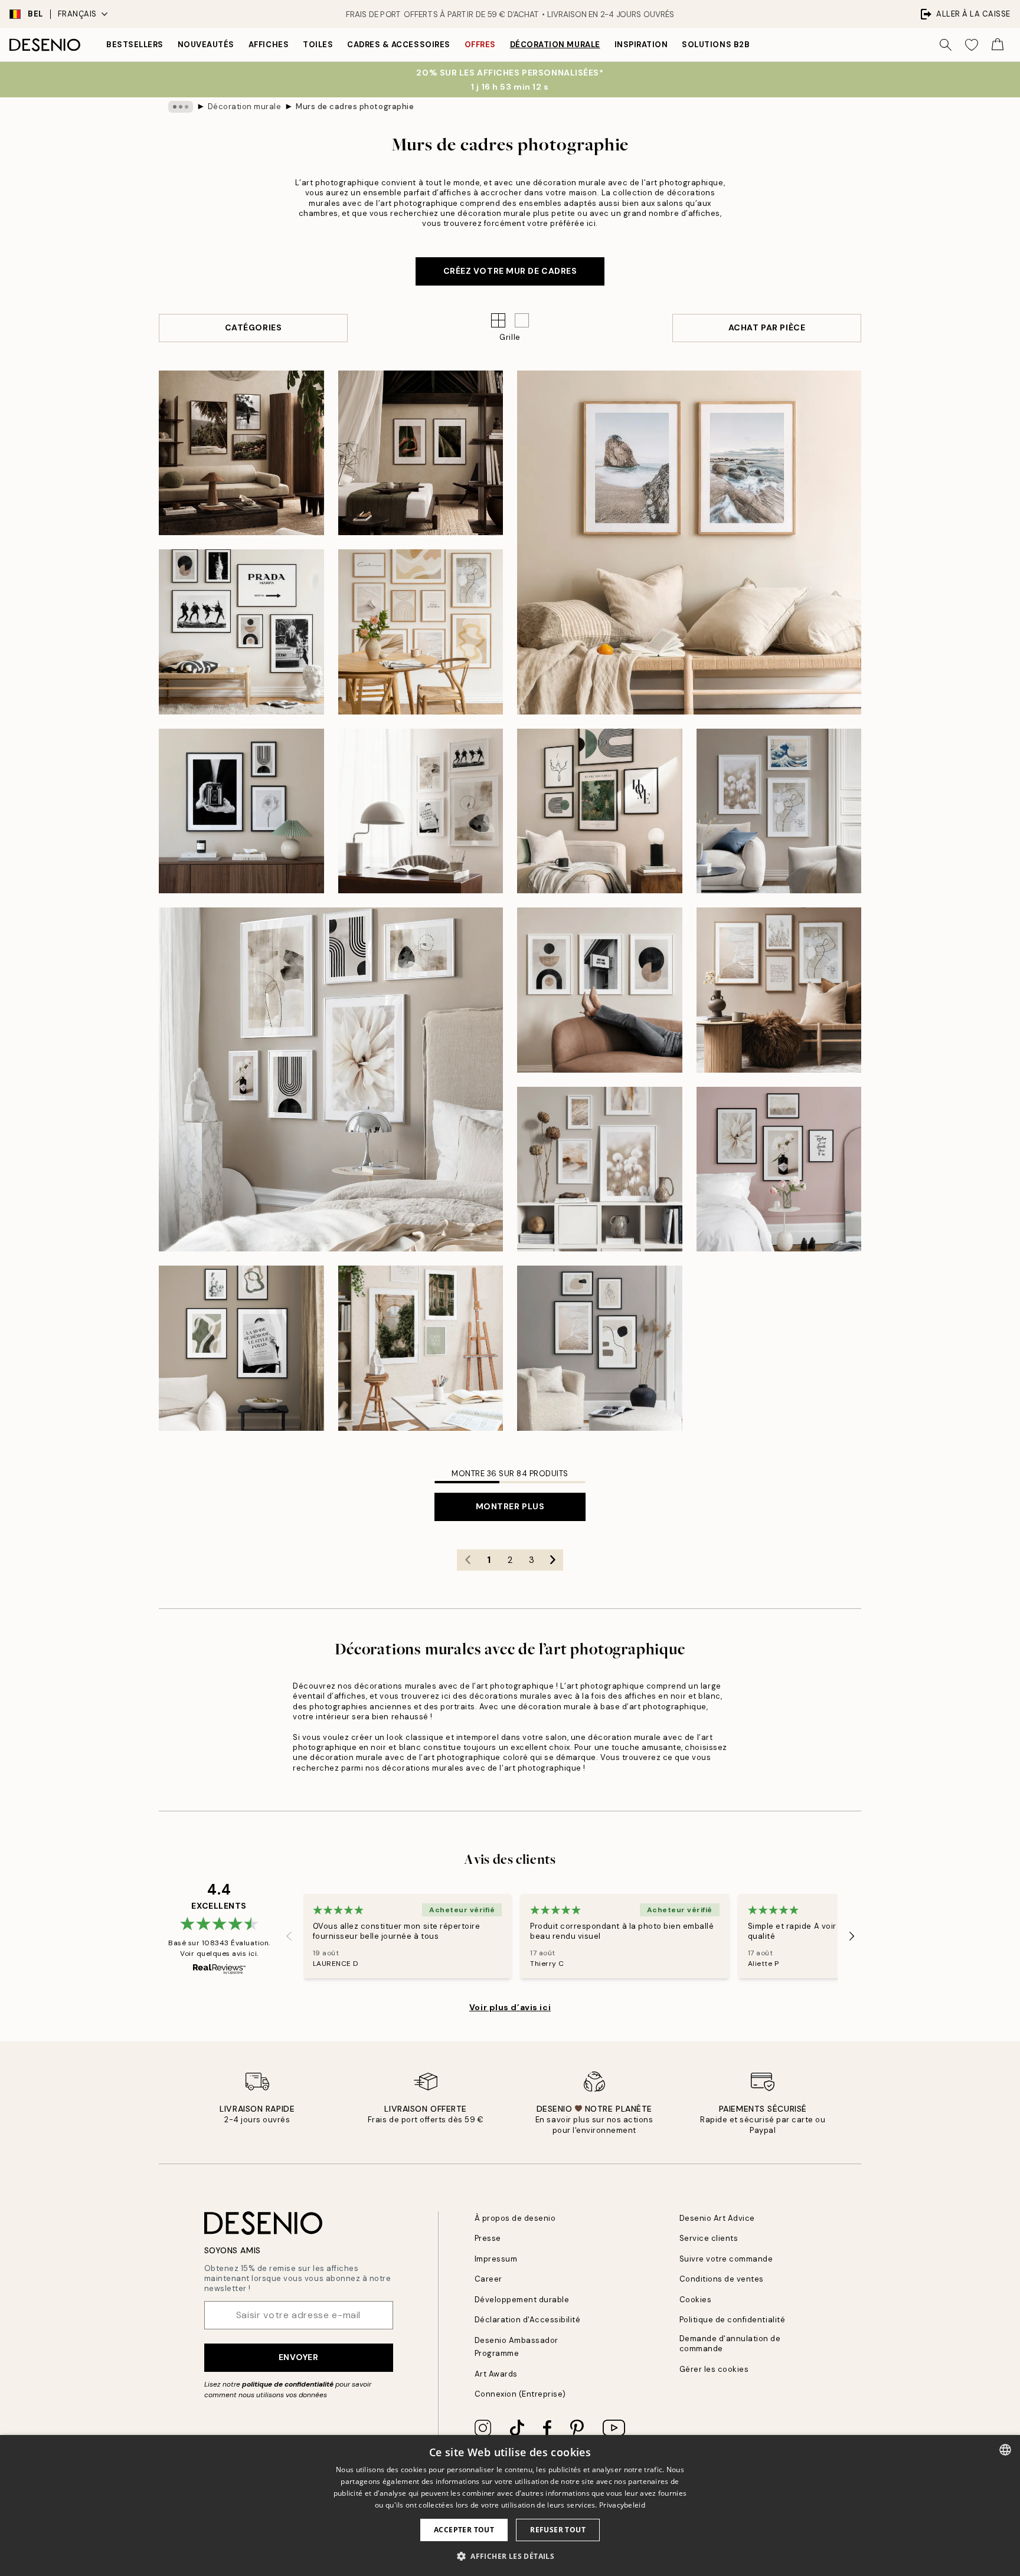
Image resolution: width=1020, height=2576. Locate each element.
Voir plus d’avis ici (510, 2007)
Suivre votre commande (726, 2259)
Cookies (696, 2300)
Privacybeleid (622, 2505)
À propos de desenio (515, 2218)
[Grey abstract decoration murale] (600, 1348)
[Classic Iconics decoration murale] (241, 632)
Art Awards (496, 2374)
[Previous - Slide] (289, 1936)
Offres (480, 45)
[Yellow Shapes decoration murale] (421, 632)
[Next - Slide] (852, 1936)
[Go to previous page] (467, 1560)
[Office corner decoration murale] (421, 811)
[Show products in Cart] (998, 45)
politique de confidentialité (288, 2384)
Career (488, 2279)
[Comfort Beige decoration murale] (779, 990)
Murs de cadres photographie (355, 106)
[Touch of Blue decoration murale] (779, 811)
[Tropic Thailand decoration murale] (421, 453)
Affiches (269, 45)
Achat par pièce (767, 327)
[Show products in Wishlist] (972, 45)
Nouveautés (206, 45)
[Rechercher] (946, 45)
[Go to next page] (552, 1560)
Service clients (709, 2238)
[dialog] (510, 2505)
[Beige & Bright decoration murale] (331, 1079)
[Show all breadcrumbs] (181, 107)
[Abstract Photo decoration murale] (241, 811)
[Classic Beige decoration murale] (600, 811)
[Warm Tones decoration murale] (600, 1169)
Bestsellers (135, 45)
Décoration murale (555, 45)
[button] (522, 320)
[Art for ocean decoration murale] (689, 543)
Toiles (318, 45)
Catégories (254, 327)
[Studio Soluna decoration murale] (241, 453)
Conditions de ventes (722, 2279)
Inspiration (641, 45)
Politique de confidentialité (733, 2320)
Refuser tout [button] (558, 2530)
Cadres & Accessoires (398, 45)
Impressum (496, 2259)
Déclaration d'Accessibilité (528, 2320)
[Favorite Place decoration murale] (779, 1169)
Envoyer (299, 2357)
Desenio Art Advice (717, 2218)
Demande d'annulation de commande (730, 2344)
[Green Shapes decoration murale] (241, 1348)
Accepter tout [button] (464, 2530)
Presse (488, 2238)
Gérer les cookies (714, 2369)
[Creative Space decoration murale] (421, 1348)
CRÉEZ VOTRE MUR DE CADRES (510, 271)
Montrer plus (510, 1506)
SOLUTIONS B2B (716, 45)
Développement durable (522, 2300)
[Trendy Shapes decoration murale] (600, 990)
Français (77, 14)
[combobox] (1005, 2450)
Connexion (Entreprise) (520, 2394)
